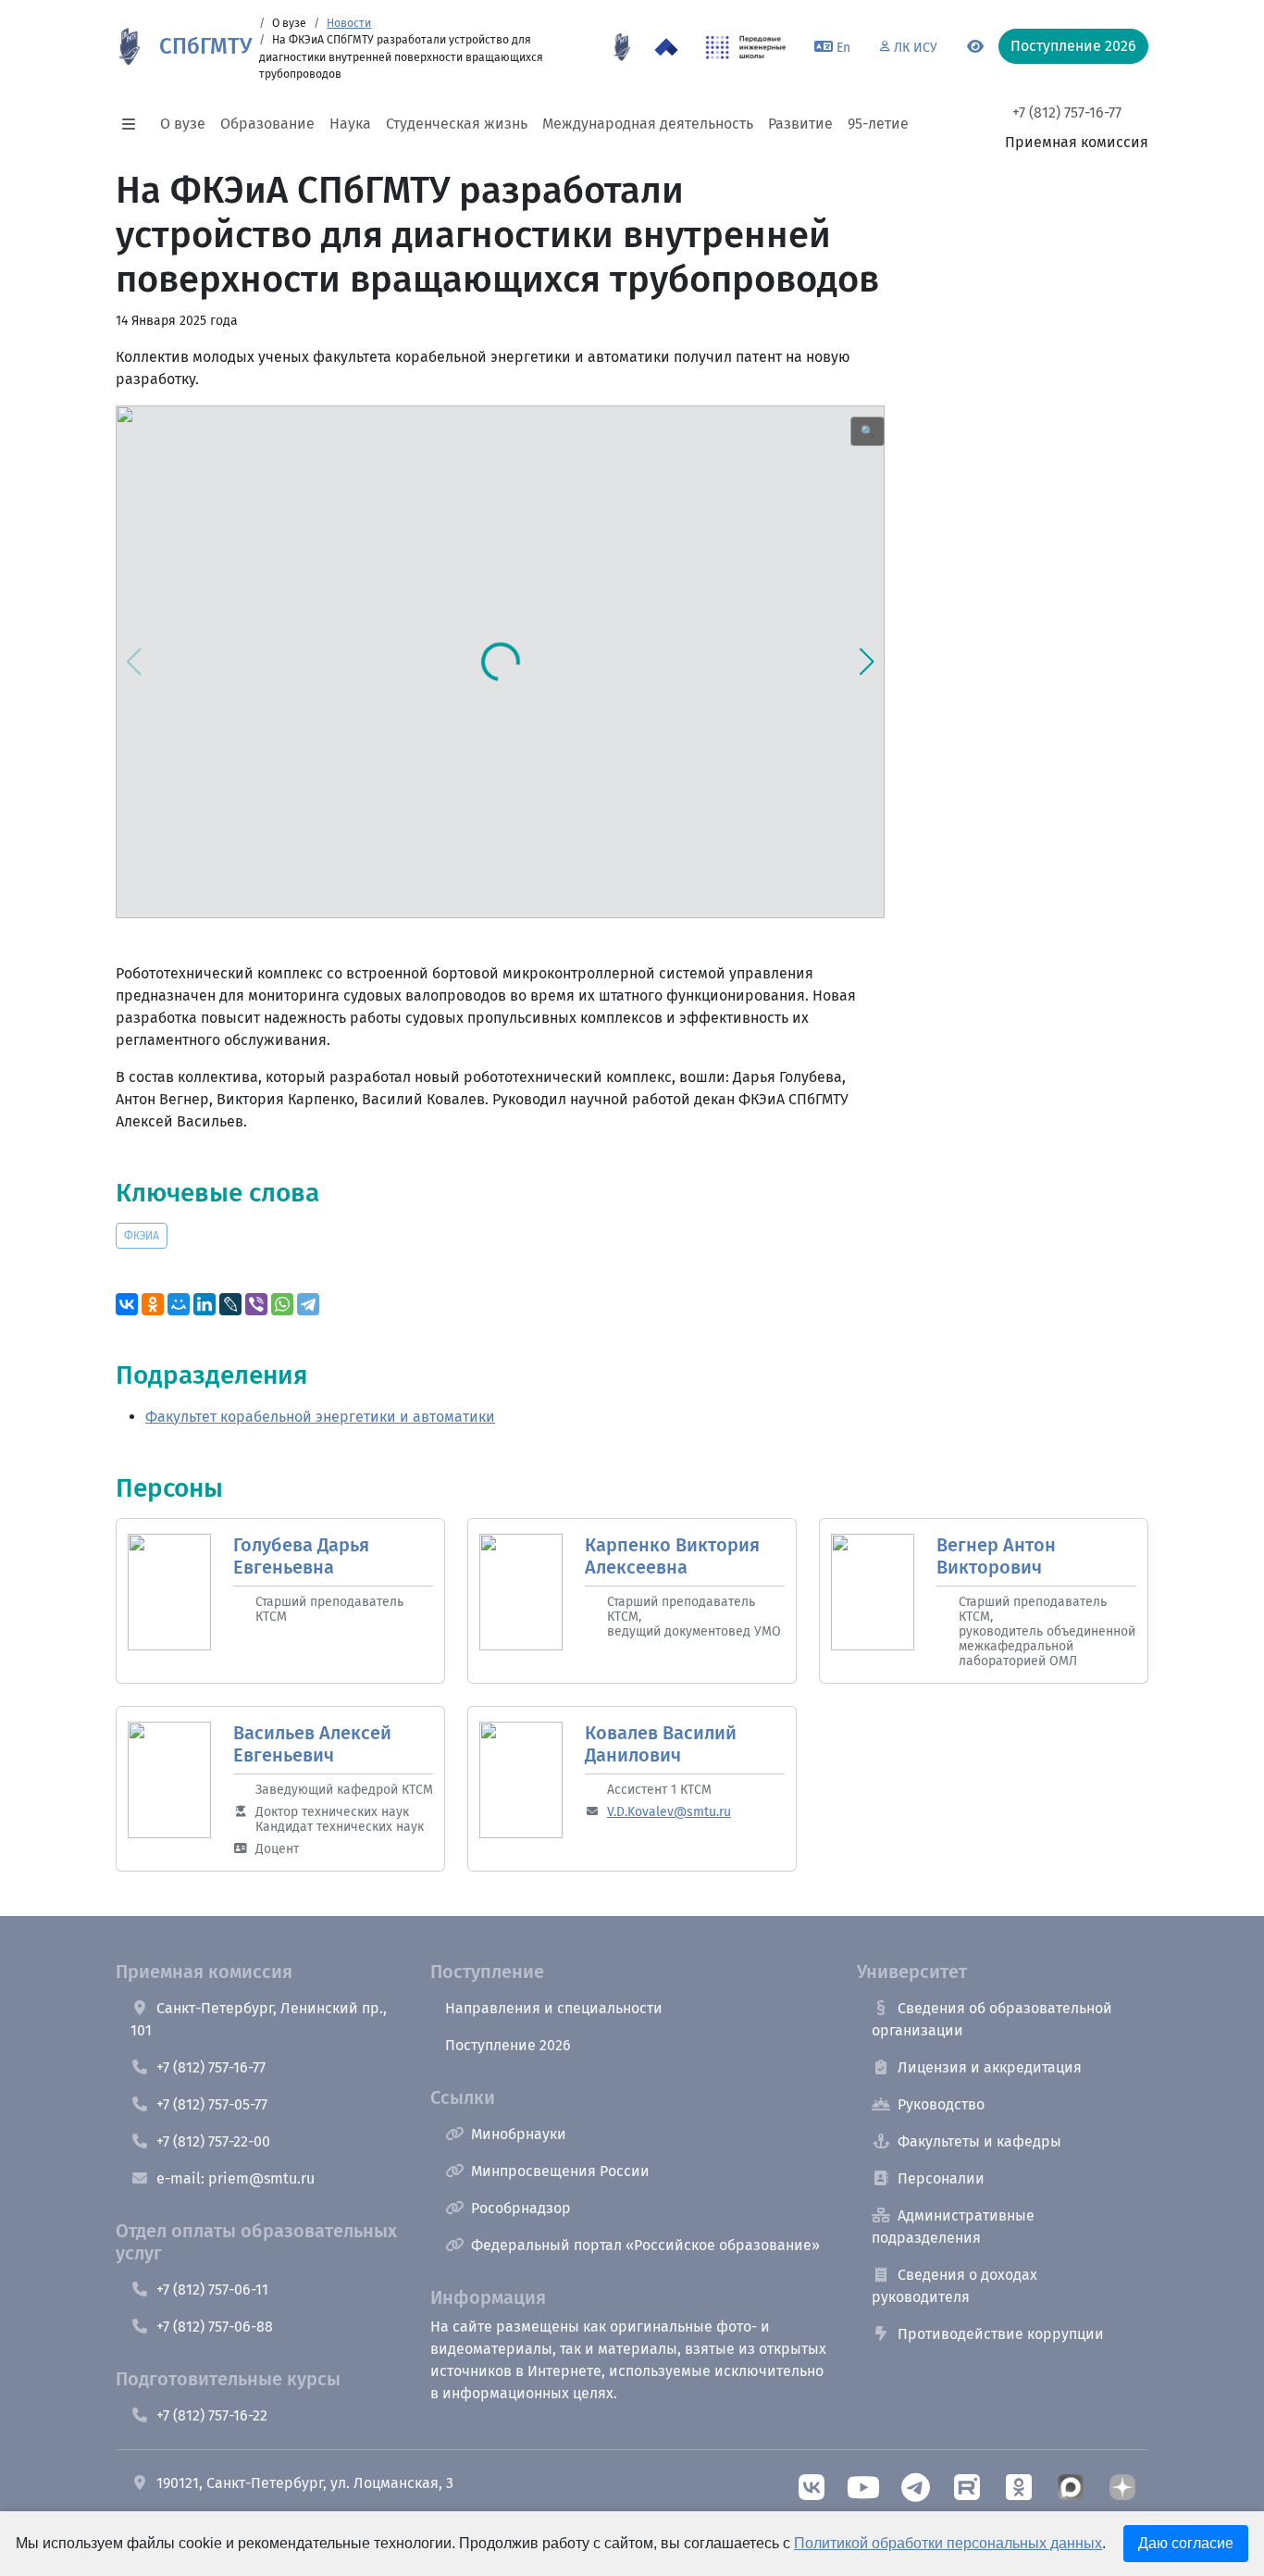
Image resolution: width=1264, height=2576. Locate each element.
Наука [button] (350, 124)
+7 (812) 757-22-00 (213, 2141)
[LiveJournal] (230, 1304)
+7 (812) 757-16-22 (212, 2415)
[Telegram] (308, 1304)
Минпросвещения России (560, 2171)
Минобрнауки (519, 2134)
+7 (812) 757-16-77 (1067, 112)
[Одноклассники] (153, 1304)
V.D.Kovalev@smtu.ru (669, 1812)
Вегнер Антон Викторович (996, 1556)
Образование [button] (267, 124)
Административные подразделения (953, 2227)
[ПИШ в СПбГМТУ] (746, 47)
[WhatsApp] (282, 1304)
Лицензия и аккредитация (990, 2067)
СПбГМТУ (205, 46)
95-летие (878, 124)
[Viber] (256, 1304)
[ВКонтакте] (127, 1304)
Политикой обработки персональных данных (948, 2543)
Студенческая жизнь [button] (457, 124)
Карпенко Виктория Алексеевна (672, 1556)
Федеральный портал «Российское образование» (645, 2245)
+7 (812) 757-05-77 (212, 2104)
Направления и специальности (554, 2008)
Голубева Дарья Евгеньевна (301, 1556)
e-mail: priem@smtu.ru (235, 2178)
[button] (134, 124)
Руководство (941, 2104)
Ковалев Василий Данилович (661, 1744)
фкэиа (142, 1236)
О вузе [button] (183, 124)
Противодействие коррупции (1001, 2334)
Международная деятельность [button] (648, 124)
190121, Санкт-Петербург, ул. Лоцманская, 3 (305, 2483)
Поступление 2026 (508, 2045)
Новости (349, 23)
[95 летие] (622, 47)
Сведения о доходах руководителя (954, 2286)
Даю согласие (1186, 2543)
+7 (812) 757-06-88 (215, 2327)
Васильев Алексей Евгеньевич (312, 1744)
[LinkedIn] (204, 1304)
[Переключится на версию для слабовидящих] (975, 47)
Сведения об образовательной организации (992, 2019)
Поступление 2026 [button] (1073, 46)
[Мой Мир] (179, 1304)
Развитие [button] (800, 124)
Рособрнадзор (521, 2208)
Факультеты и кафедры (979, 2141)
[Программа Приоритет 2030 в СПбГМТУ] (666, 47)
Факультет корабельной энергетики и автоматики (320, 1417)
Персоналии (941, 2178)
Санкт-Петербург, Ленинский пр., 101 (259, 2019)
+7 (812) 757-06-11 (212, 2290)
